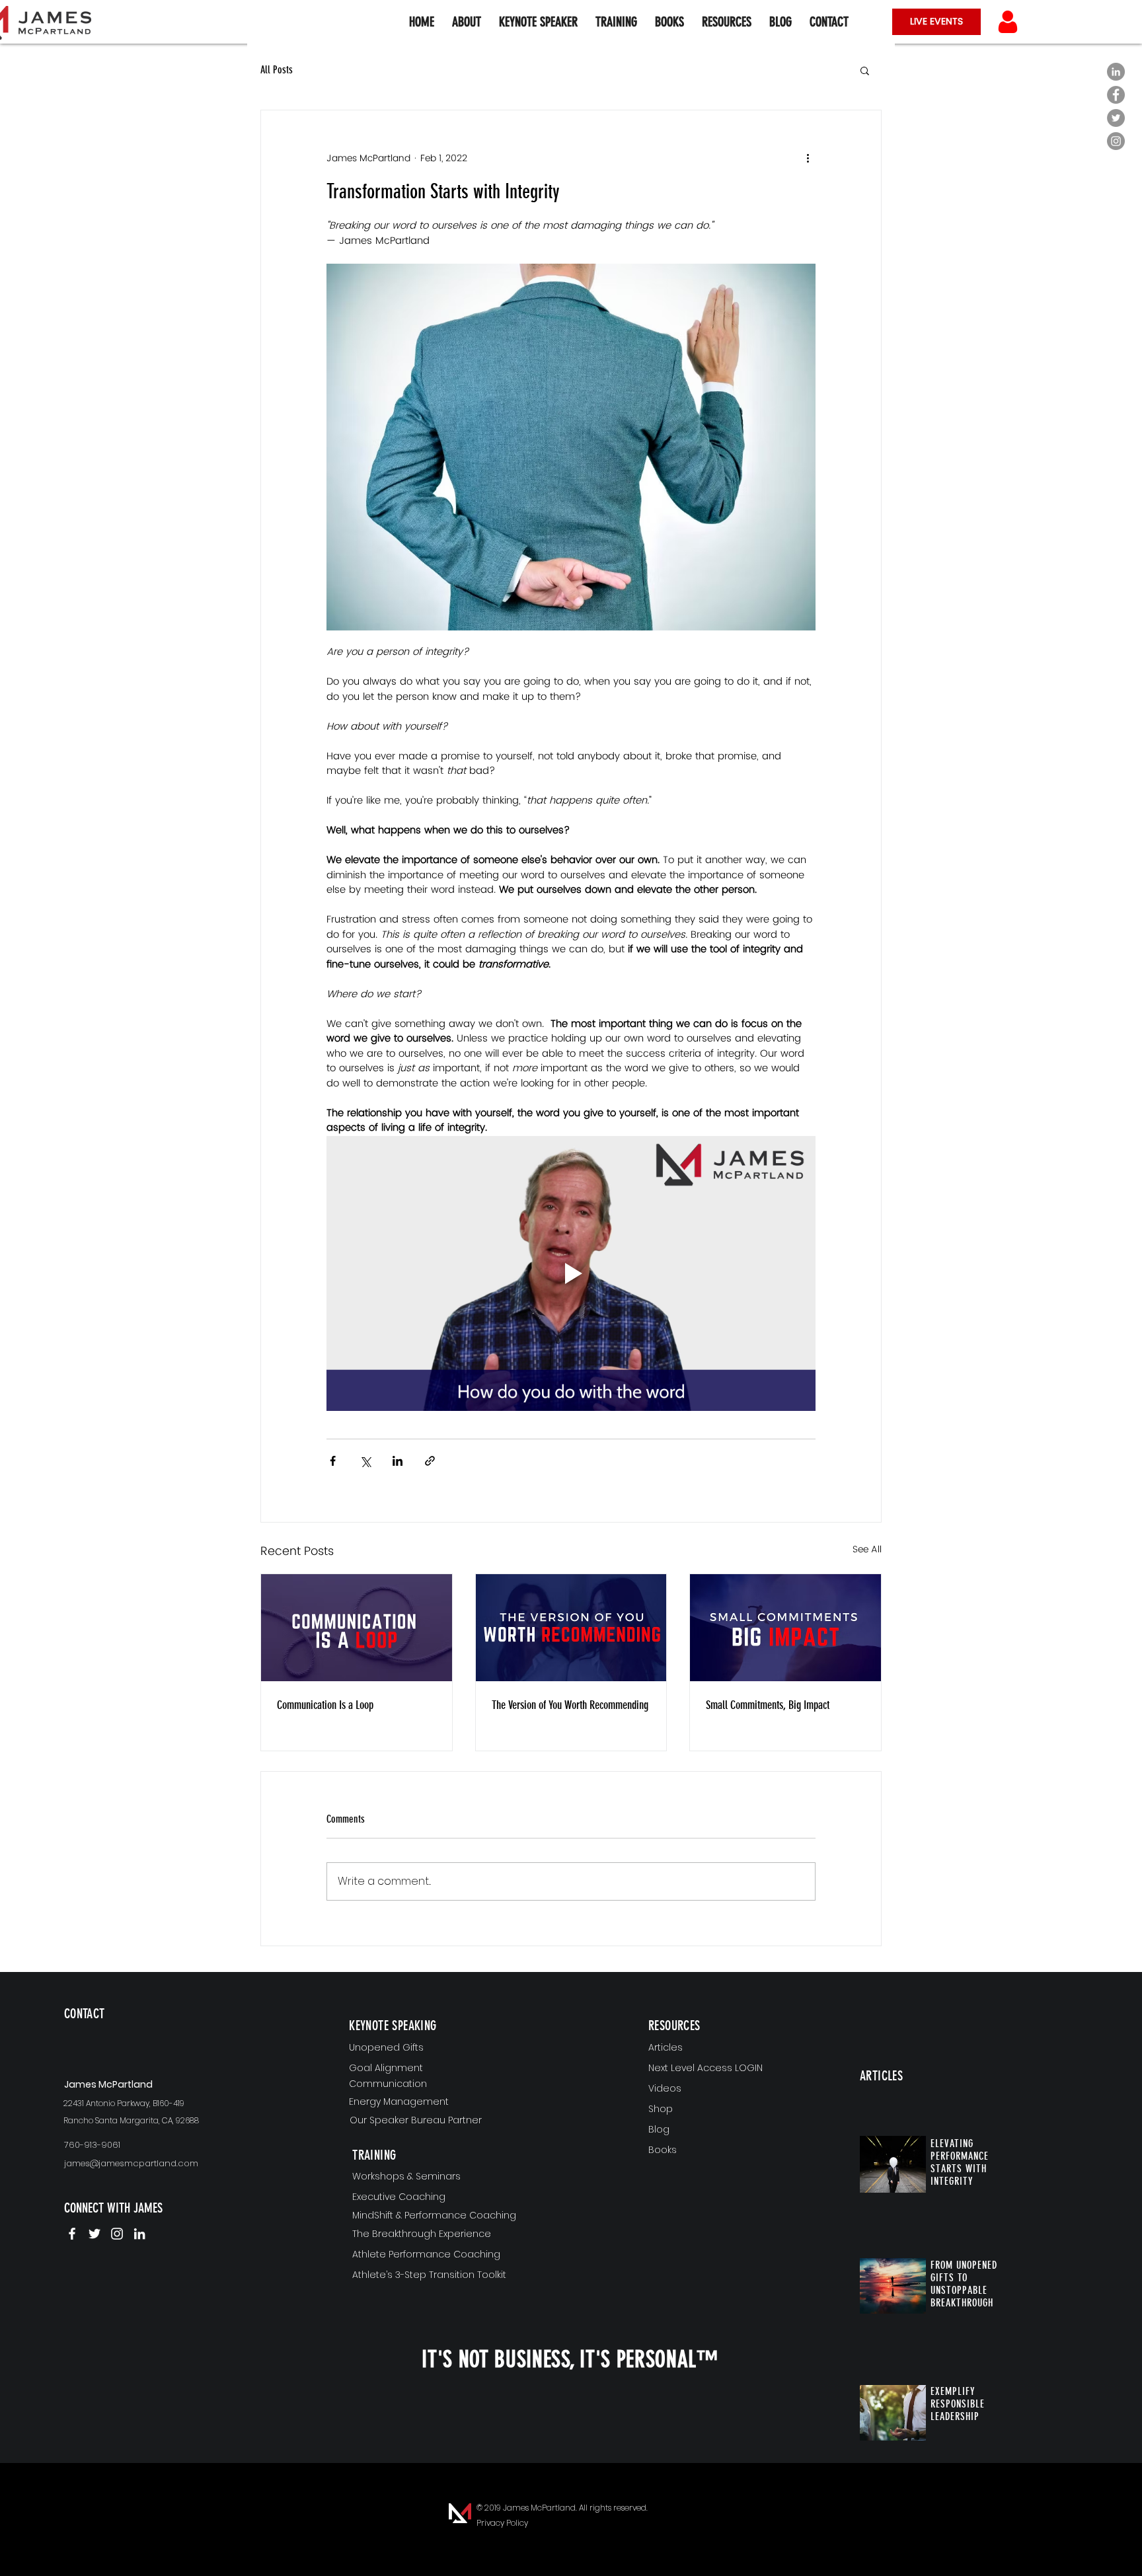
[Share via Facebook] (333, 1461)
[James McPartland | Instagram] (117, 2234)
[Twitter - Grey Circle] (1116, 118)
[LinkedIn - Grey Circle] (1116, 72)
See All (867, 1550)
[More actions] (808, 158)
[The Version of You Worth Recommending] (571, 1628)
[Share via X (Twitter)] (365, 1461)
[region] (142, 2035)
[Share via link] (430, 1461)
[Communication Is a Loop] (357, 1628)
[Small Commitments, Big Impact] (785, 1628)
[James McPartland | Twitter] (95, 2234)
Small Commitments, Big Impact (768, 1705)
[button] (726, 22)
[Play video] (571, 1273)
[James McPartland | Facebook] (72, 2234)
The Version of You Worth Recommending (570, 1705)
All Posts (277, 70)
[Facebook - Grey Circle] (1116, 95)
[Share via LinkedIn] (398, 1461)
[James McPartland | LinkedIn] (139, 2234)
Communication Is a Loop (325, 1705)
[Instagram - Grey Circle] (1116, 141)
